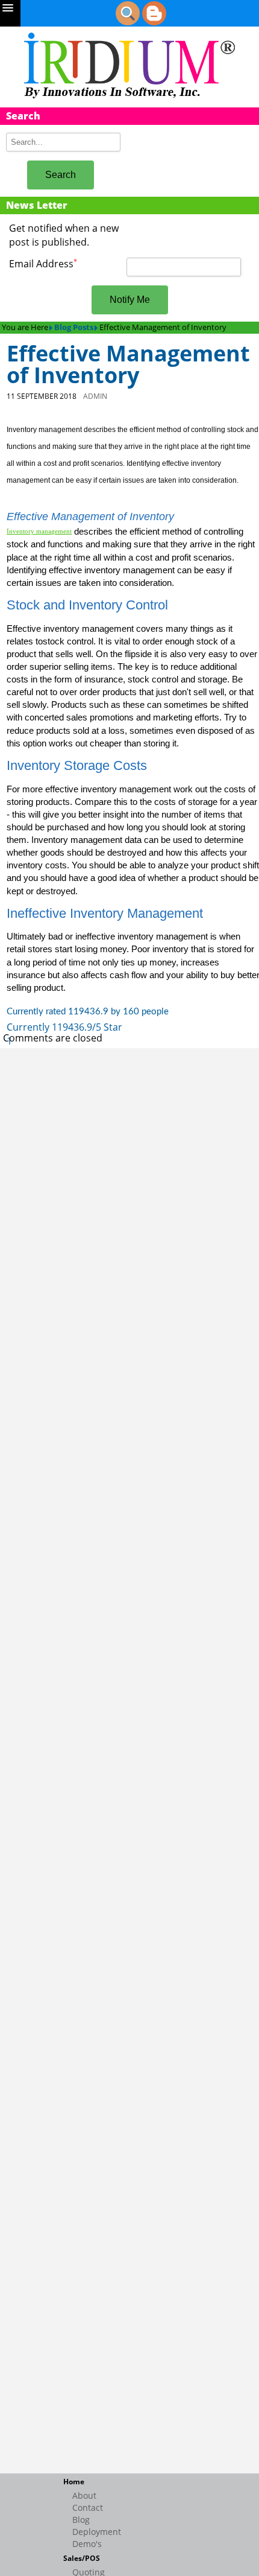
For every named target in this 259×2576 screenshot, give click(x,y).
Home (74, 2482)
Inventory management (39, 531)
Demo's (87, 2544)
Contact (88, 2508)
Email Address (43, 264)
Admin (95, 396)
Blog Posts (74, 327)
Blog (81, 2520)
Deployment (97, 2532)
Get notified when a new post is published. (64, 235)
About (84, 2495)
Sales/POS (82, 2558)
